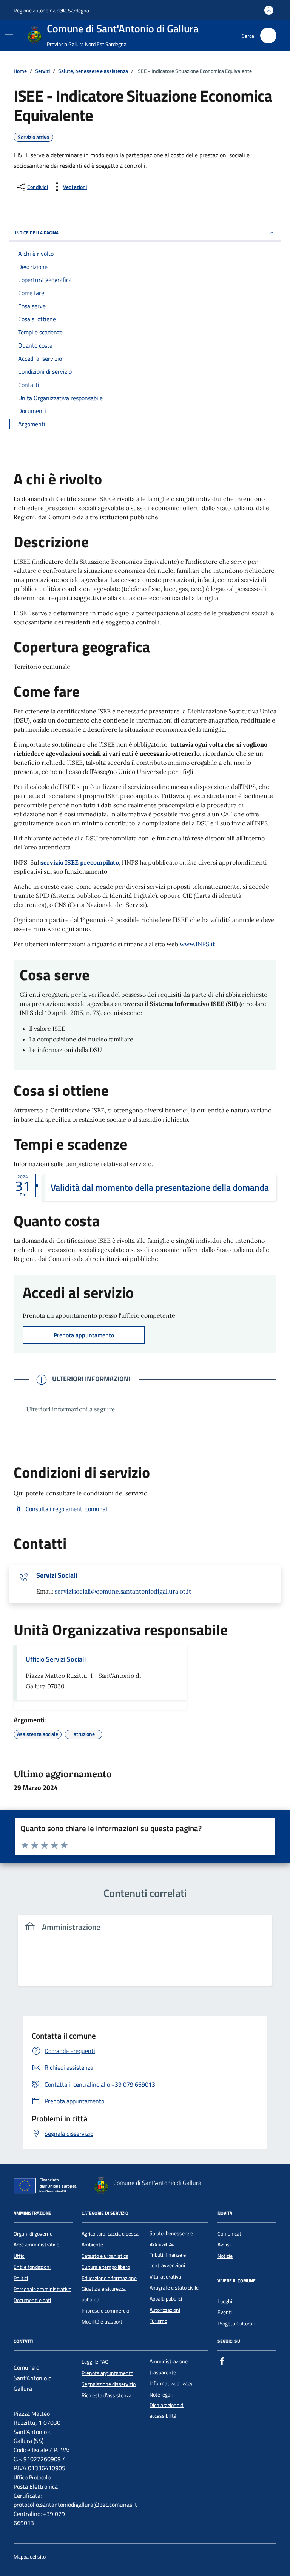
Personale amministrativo (42, 2289)
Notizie (225, 2256)
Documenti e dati (32, 2300)
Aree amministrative (36, 2245)
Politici (21, 2278)
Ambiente (92, 2245)
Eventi (225, 2312)
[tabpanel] (145, 1955)
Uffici (19, 2256)
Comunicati (230, 2234)
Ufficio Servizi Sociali (56, 1659)
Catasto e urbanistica (105, 2256)
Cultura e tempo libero (106, 2267)
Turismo (158, 2321)
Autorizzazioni (165, 2310)
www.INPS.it (197, 944)
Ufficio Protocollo (32, 2478)
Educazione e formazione (109, 2278)
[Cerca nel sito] (268, 36)
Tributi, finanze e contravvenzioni (168, 2260)
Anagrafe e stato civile (174, 2288)
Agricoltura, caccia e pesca (110, 2234)
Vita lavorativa (165, 2277)
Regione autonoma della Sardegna (51, 10)
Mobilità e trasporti (103, 2322)
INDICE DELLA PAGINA (37, 233)
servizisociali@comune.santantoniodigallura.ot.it (123, 1591)
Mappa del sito (30, 2557)
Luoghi (225, 2301)
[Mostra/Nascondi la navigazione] (9, 35)
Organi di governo (33, 2234)
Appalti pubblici (166, 2299)
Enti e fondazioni (32, 2267)
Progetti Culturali (236, 2324)
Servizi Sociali (57, 1575)
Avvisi (224, 2245)
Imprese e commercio (105, 2311)
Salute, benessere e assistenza (171, 2239)
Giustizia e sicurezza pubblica (104, 2294)
